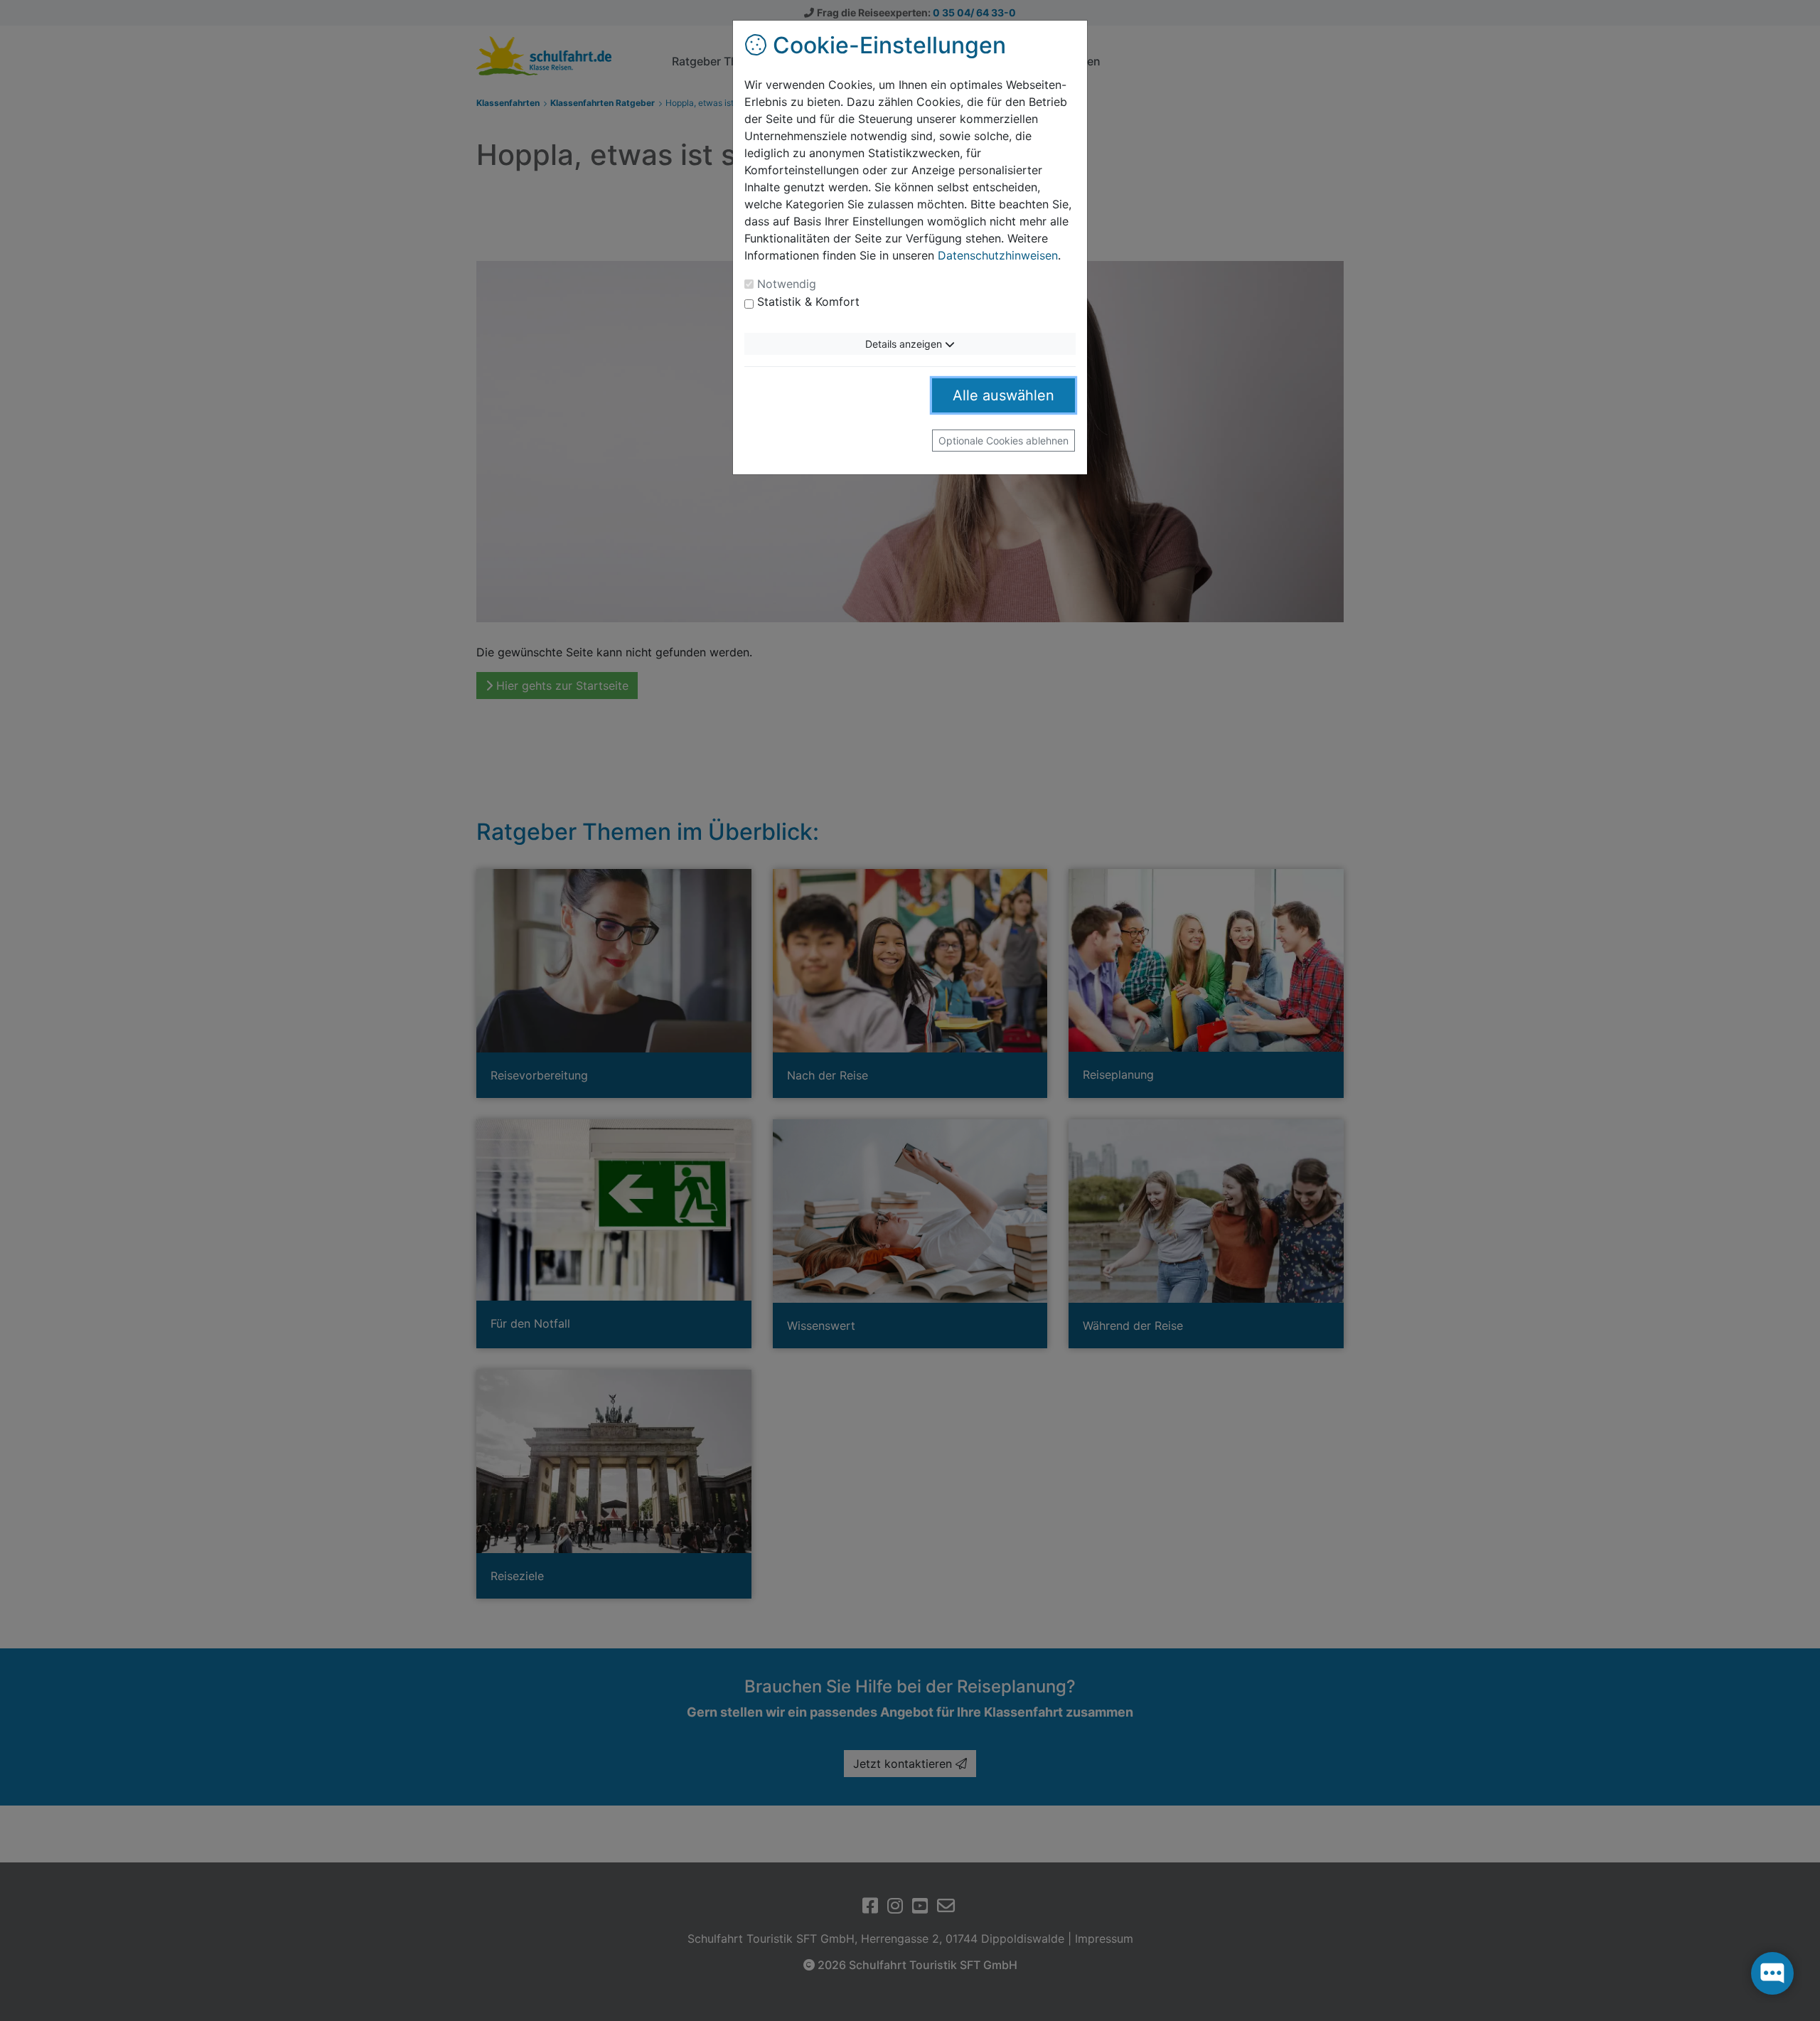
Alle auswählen (1003, 395)
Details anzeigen (905, 344)
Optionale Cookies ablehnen (1003, 441)
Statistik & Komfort (808, 302)
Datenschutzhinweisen (998, 255)
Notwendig (787, 284)
